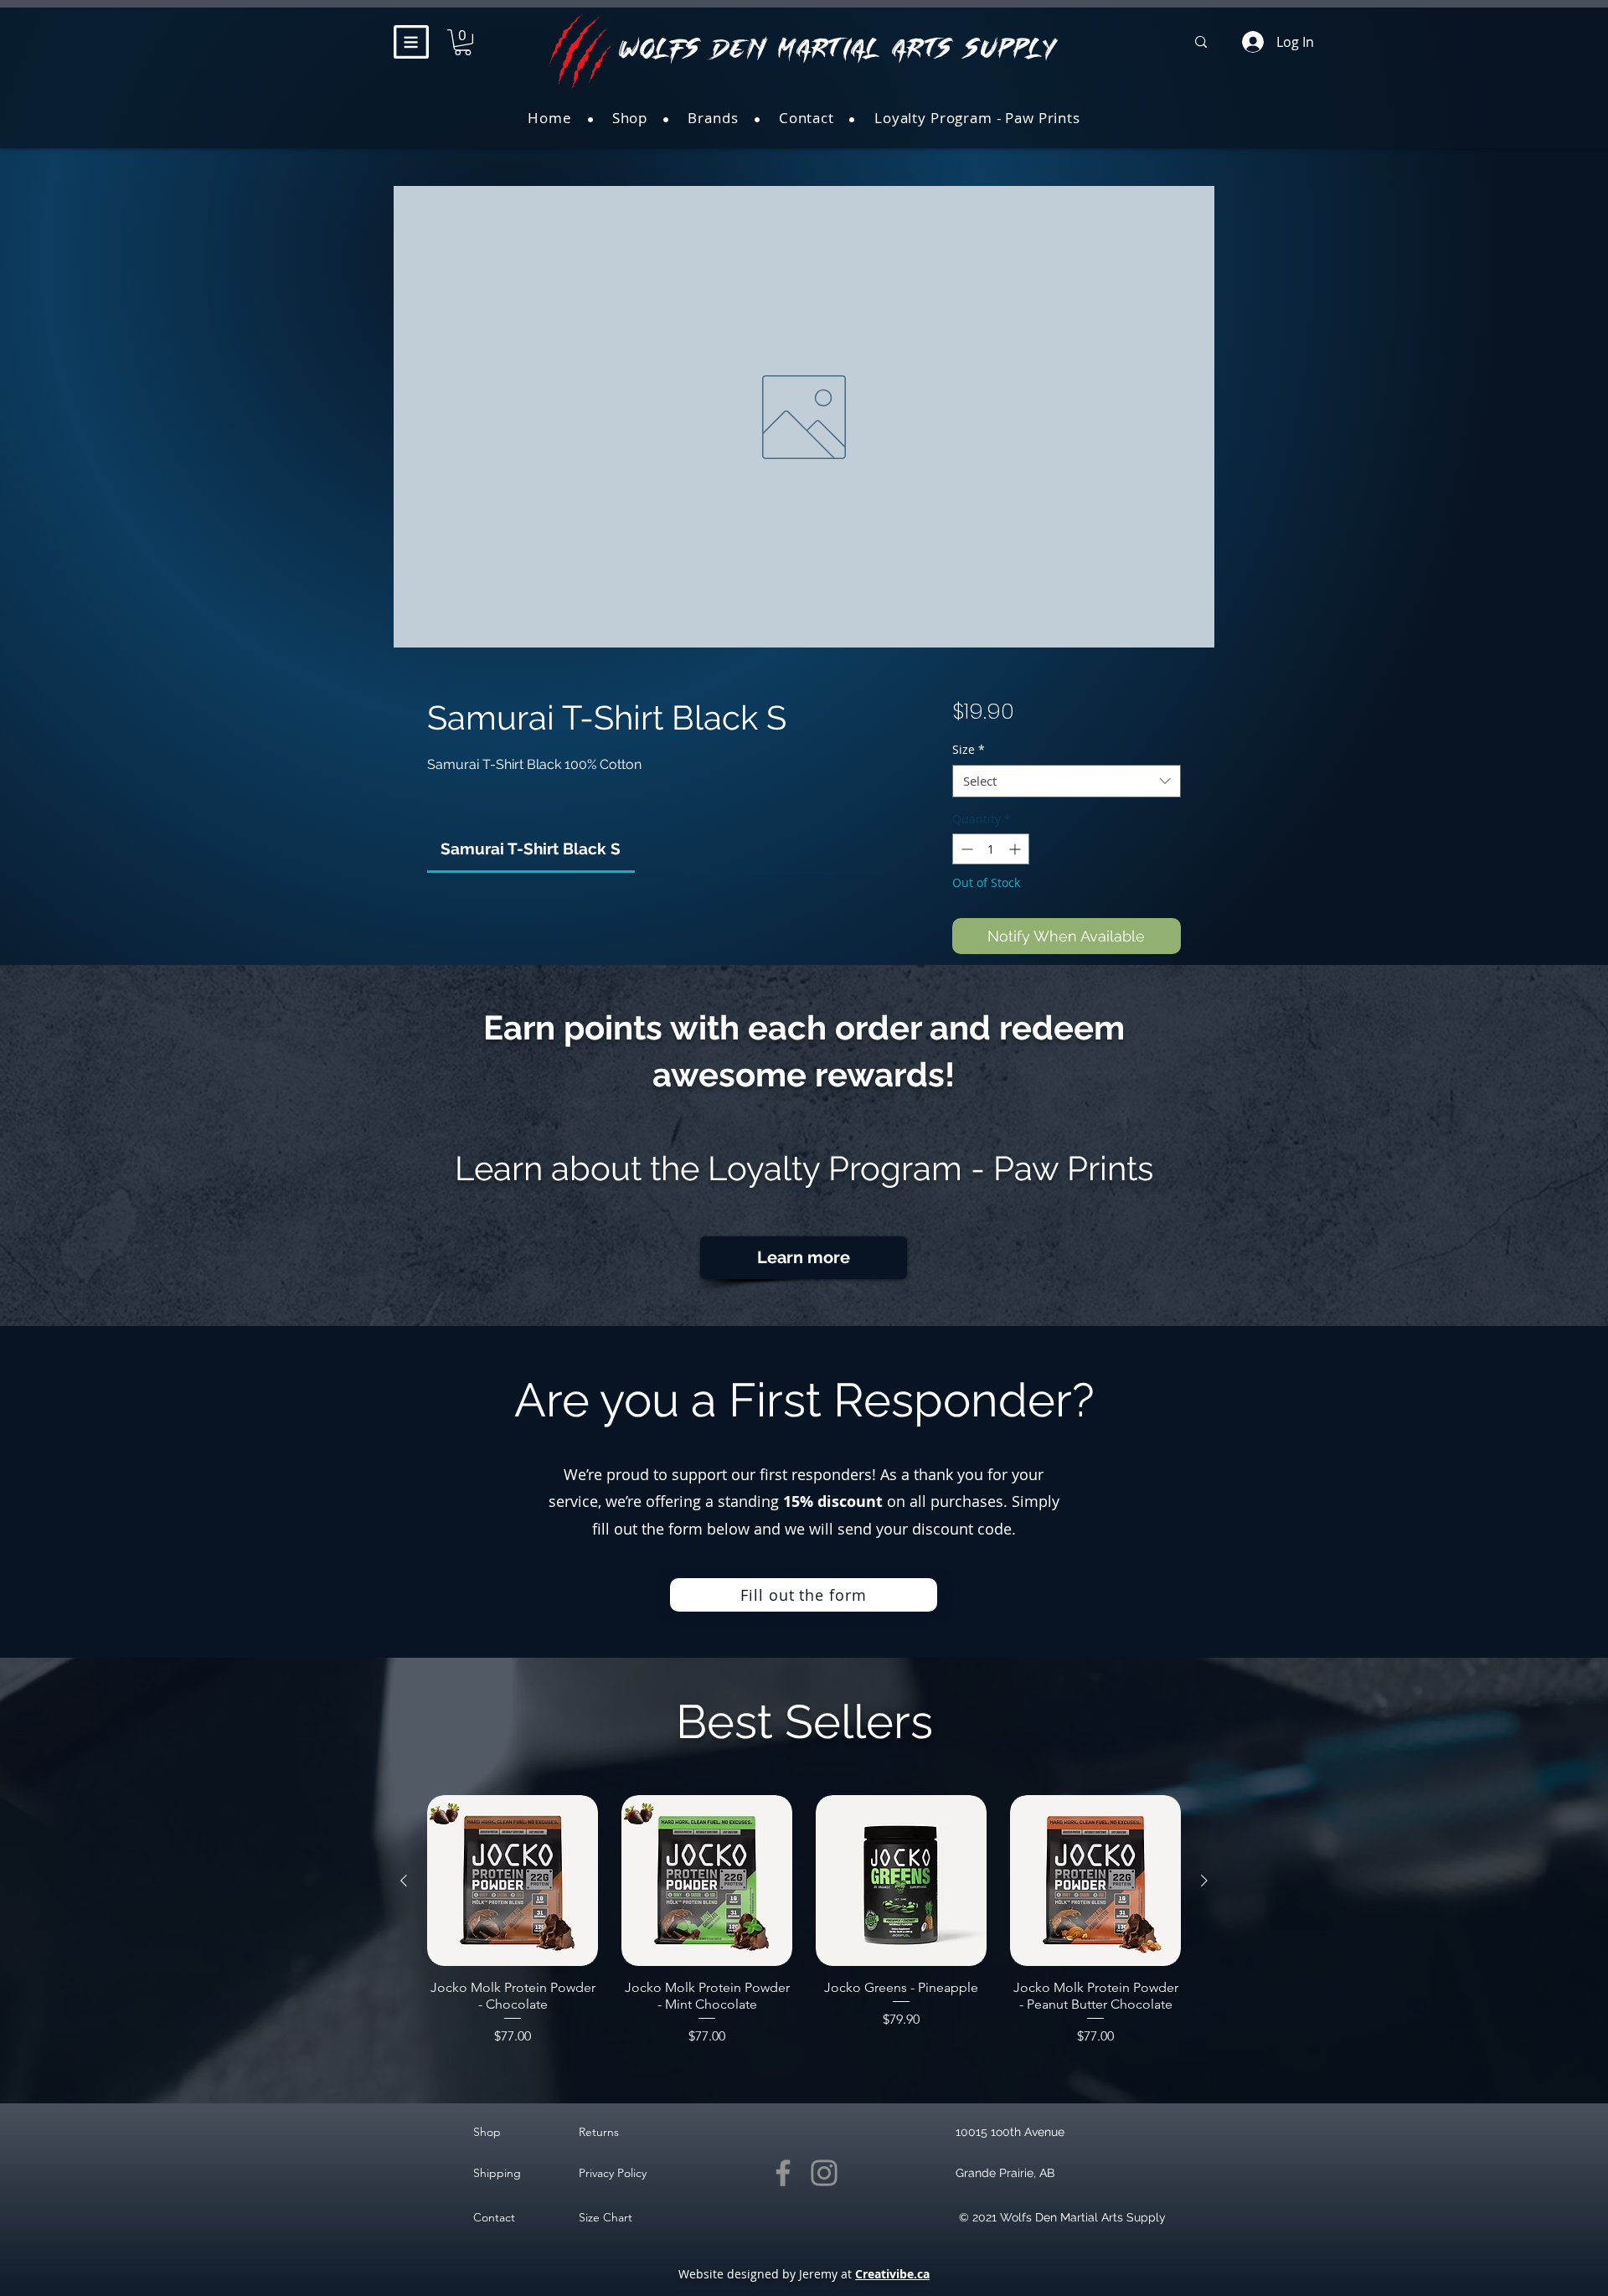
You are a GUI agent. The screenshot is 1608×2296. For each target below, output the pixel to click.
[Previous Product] (404, 1881)
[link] (531, 849)
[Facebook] (783, 2173)
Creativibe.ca (892, 2274)
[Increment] (1016, 849)
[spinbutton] (991, 849)
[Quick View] (513, 1881)
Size (969, 749)
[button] (411, 42)
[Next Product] (1204, 1881)
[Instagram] (824, 2173)
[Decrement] (965, 849)
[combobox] (1067, 781)
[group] (804, 1921)
